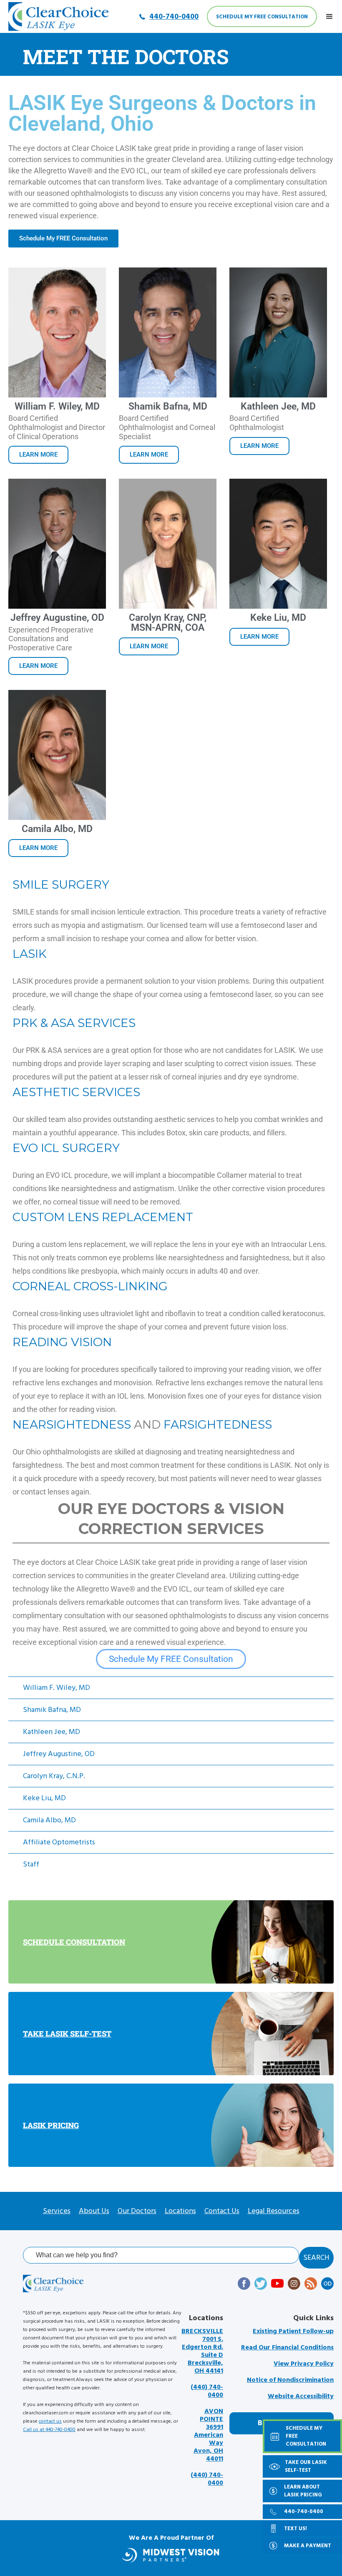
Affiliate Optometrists (59, 1842)
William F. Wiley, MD (57, 1688)
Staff (31, 1864)
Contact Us (222, 2211)
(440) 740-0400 (207, 2391)
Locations (180, 2211)
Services (57, 2211)
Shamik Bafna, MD (52, 1710)
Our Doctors (137, 2211)
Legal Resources (274, 2211)
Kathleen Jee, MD (52, 1732)
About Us (94, 2211)
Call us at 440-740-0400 (49, 2430)
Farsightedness (218, 1424)
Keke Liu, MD (44, 1798)
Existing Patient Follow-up (293, 2331)
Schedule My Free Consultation (262, 17)
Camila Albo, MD (49, 1820)
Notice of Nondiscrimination (290, 2380)
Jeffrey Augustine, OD (59, 1754)
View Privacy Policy (304, 2364)
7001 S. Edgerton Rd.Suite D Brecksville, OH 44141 (202, 2351)
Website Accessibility (301, 2396)
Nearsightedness (72, 1424)
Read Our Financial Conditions (287, 2347)
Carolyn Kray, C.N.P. (54, 1776)
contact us (50, 2421)
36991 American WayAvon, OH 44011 (208, 2435)
